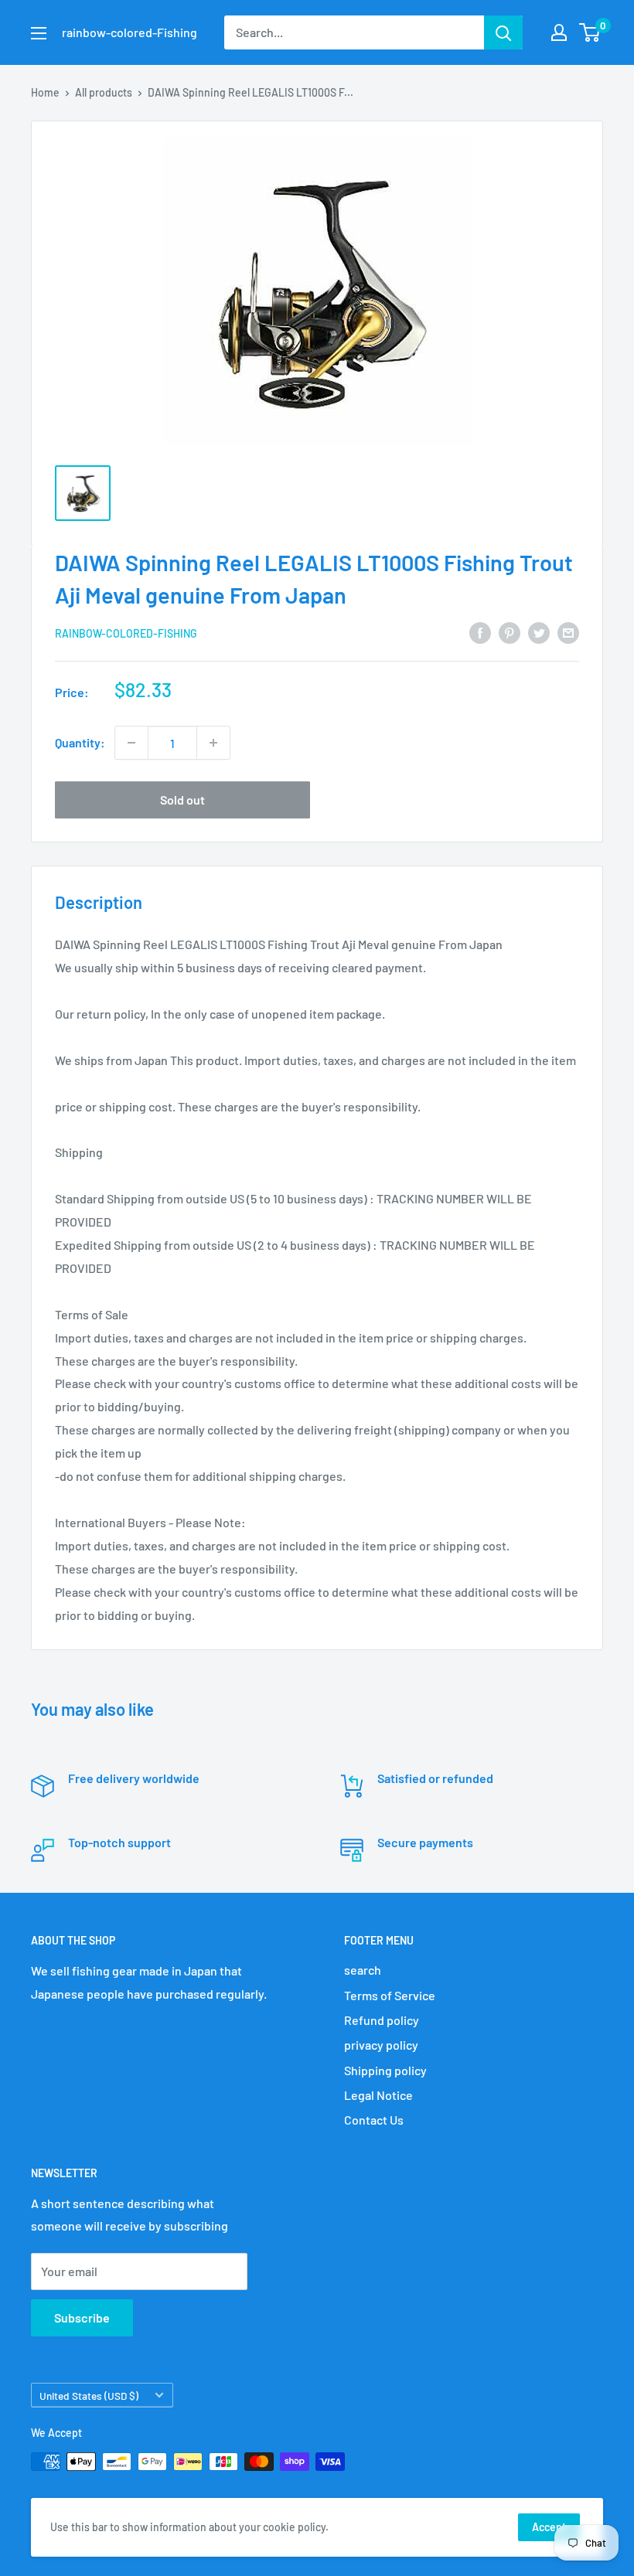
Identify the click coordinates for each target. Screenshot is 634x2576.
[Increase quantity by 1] (213, 743)
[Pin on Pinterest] (510, 632)
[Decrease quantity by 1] (131, 743)
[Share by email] (568, 632)
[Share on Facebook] (480, 632)
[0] (590, 32)
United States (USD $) (89, 2396)
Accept (549, 2527)
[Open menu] (39, 33)
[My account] (559, 32)
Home (45, 92)
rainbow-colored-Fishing (126, 633)
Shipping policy (385, 2070)
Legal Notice (378, 2095)
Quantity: (80, 742)
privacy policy (381, 2045)
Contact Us (374, 2120)
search (363, 1970)
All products (104, 92)
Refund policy (382, 2020)
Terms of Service (390, 1995)
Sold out (182, 800)
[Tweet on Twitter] (539, 632)
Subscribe (82, 2317)
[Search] (503, 32)
